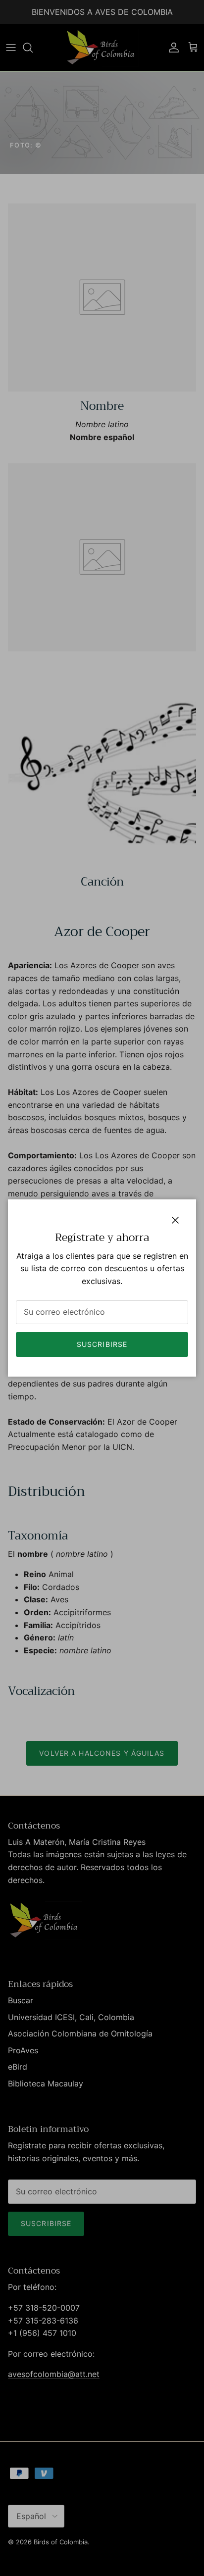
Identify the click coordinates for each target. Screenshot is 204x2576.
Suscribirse (102, 1344)
